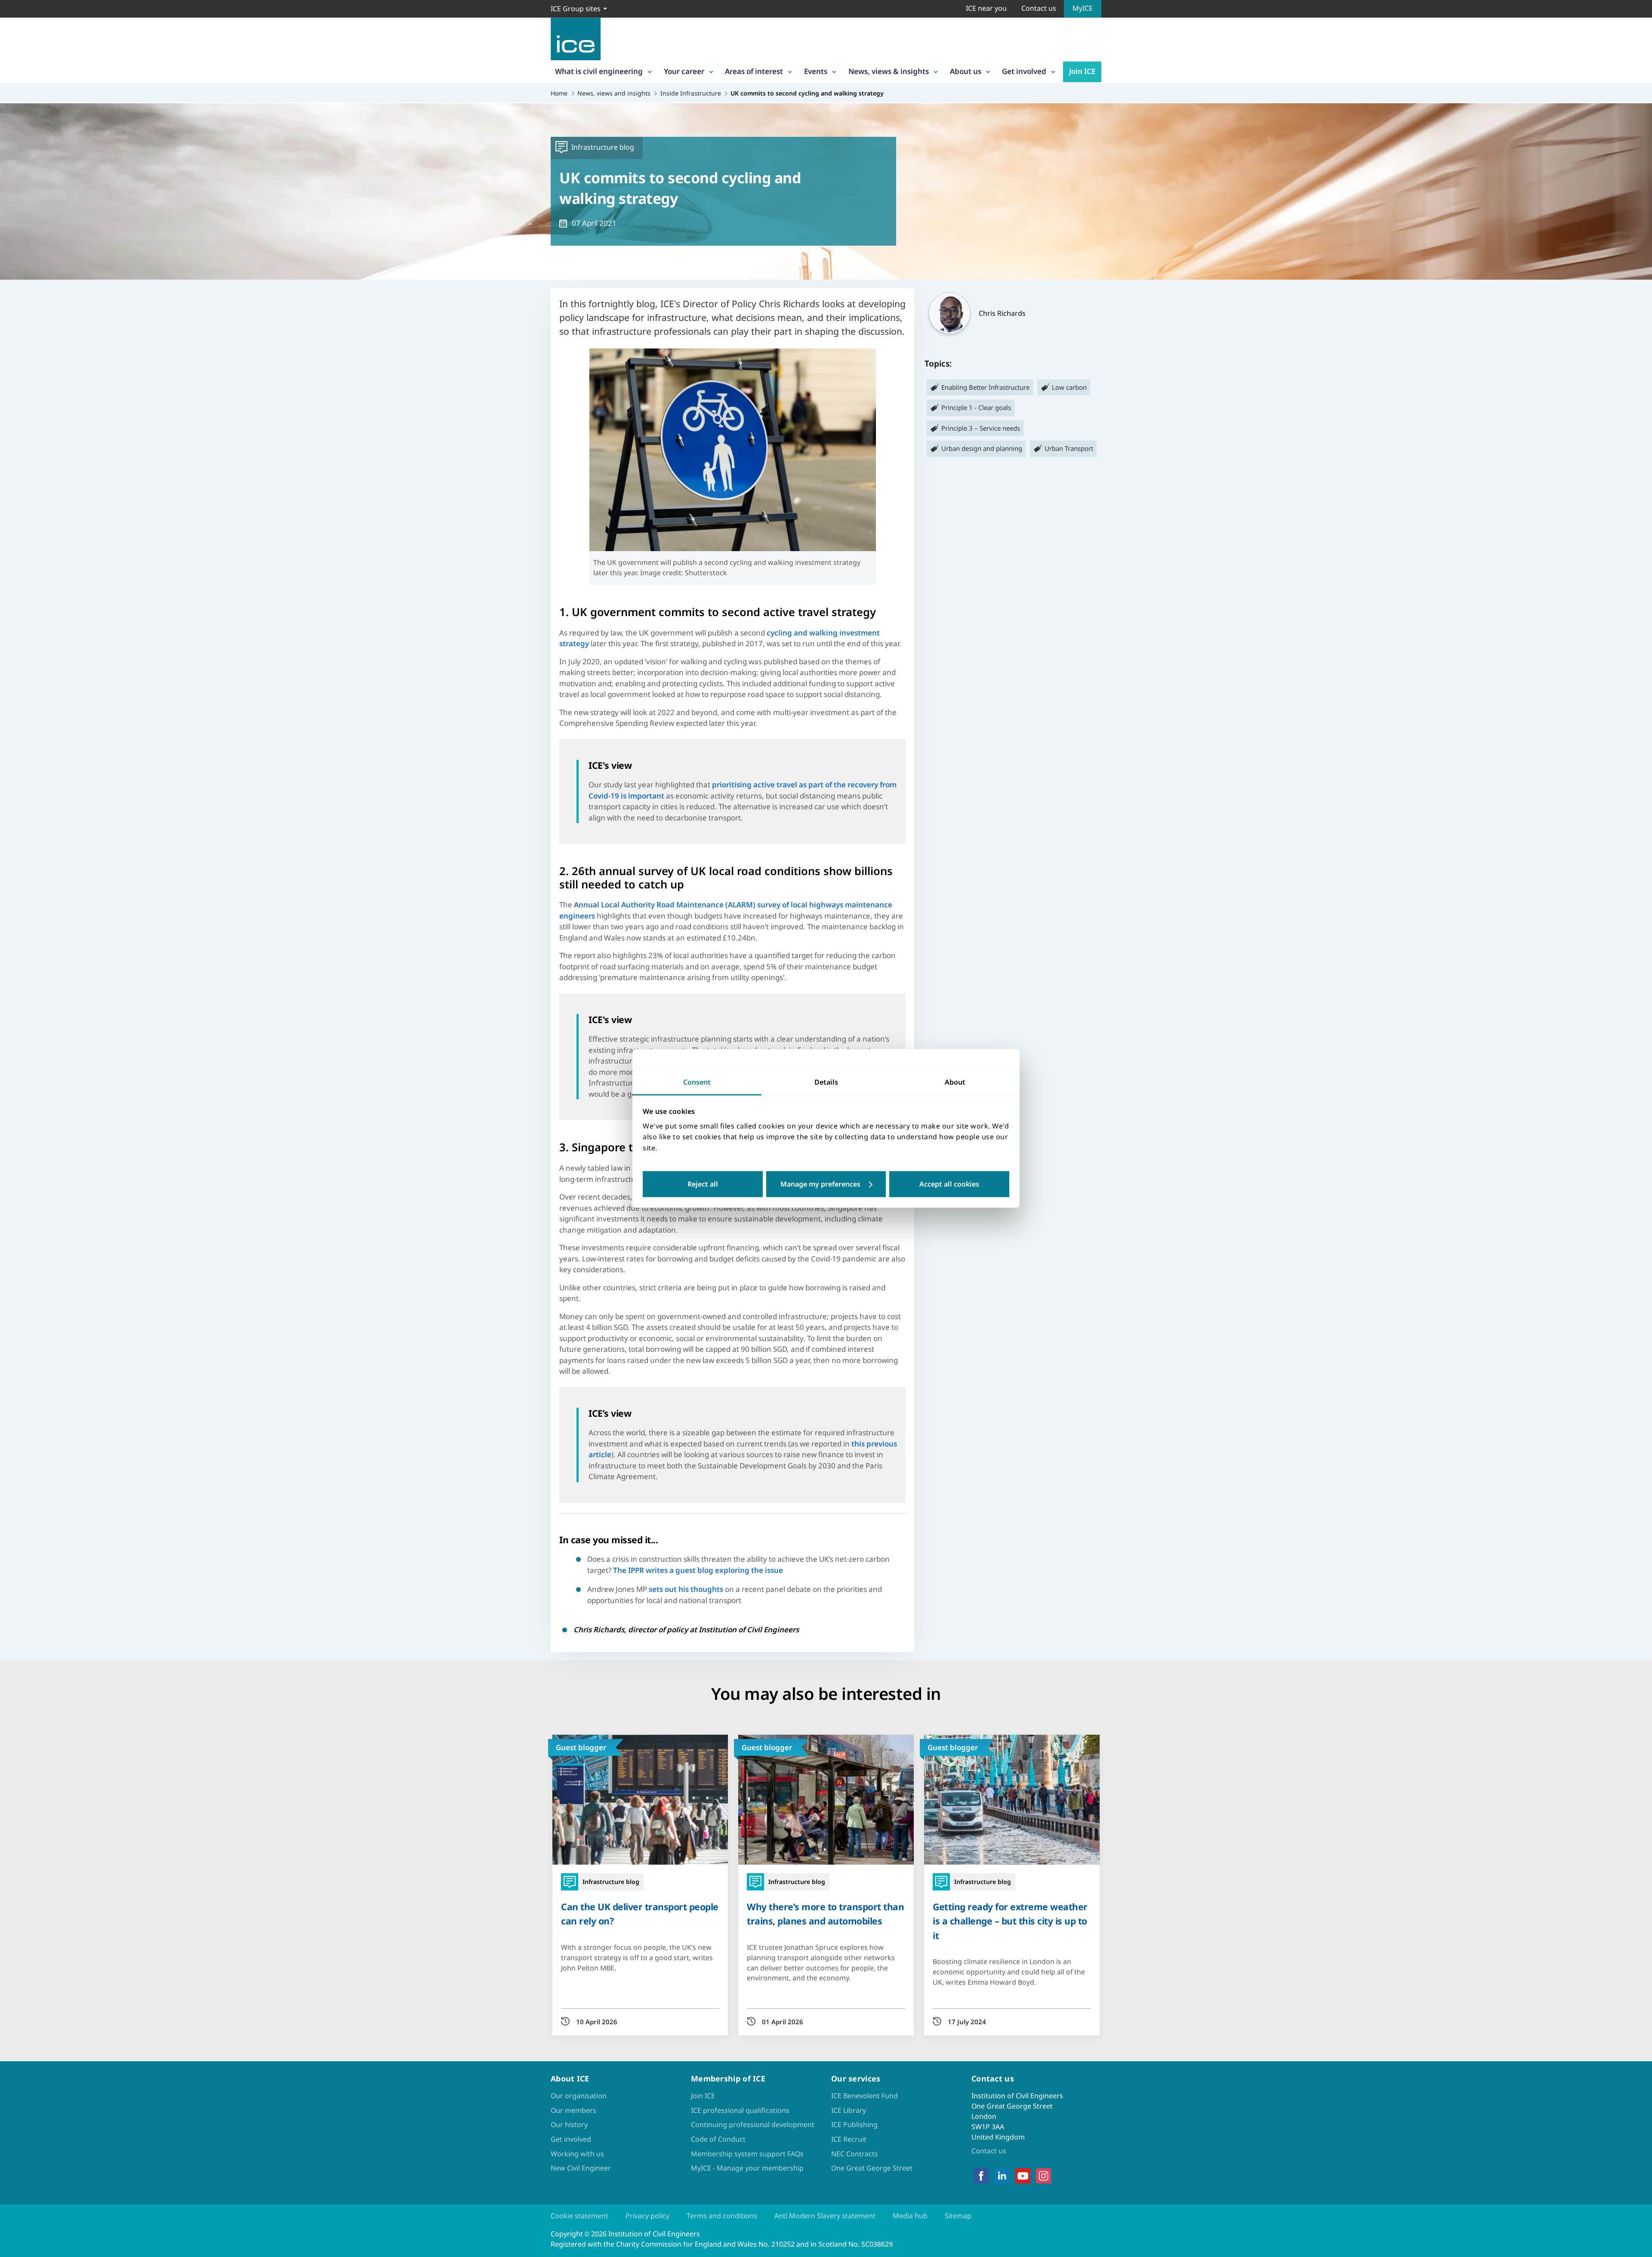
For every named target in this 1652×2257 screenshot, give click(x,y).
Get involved (1024, 71)
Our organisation (579, 2096)
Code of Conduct (718, 2139)
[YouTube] (1023, 2176)
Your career (684, 71)
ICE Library (849, 2110)
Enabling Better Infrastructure (985, 387)
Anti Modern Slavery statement (825, 2216)
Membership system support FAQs (747, 2154)
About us (966, 71)
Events (816, 71)
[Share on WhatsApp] (14, 1134)
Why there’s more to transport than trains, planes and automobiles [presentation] (825, 1914)
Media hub (910, 2216)
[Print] (14, 1178)
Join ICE (1082, 71)
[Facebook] (981, 2176)
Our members (573, 2110)
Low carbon (1069, 387)
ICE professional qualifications (740, 2110)
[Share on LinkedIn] (14, 1111)
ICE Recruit (849, 2139)
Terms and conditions (722, 2216)
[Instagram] (1043, 2176)
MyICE (1083, 8)
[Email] (14, 1156)
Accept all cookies (949, 1184)
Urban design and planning (982, 448)
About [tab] (955, 1082)
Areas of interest (754, 71)
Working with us (577, 2154)
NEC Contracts (855, 2154)
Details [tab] (826, 1082)
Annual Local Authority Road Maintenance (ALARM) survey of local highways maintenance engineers (726, 910)
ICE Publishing (854, 2124)
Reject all (703, 1184)
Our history (569, 2124)
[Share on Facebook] (14, 1089)
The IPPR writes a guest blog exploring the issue (698, 1570)
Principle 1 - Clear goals (976, 407)
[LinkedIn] (1002, 2176)
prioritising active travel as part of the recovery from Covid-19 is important (743, 790)
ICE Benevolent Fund (865, 2096)
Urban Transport (1069, 448)
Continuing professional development (753, 2124)
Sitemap (958, 2216)
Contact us (1039, 8)
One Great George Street (872, 2168)
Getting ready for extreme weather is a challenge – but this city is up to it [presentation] (1010, 1921)
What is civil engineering (599, 71)
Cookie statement (579, 2216)
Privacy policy (647, 2216)
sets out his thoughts (686, 1589)
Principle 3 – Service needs (981, 428)
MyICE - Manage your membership (747, 2168)
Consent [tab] (697, 1082)
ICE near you (986, 8)
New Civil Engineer (581, 2168)
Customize (826, 1184)
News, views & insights (889, 71)
